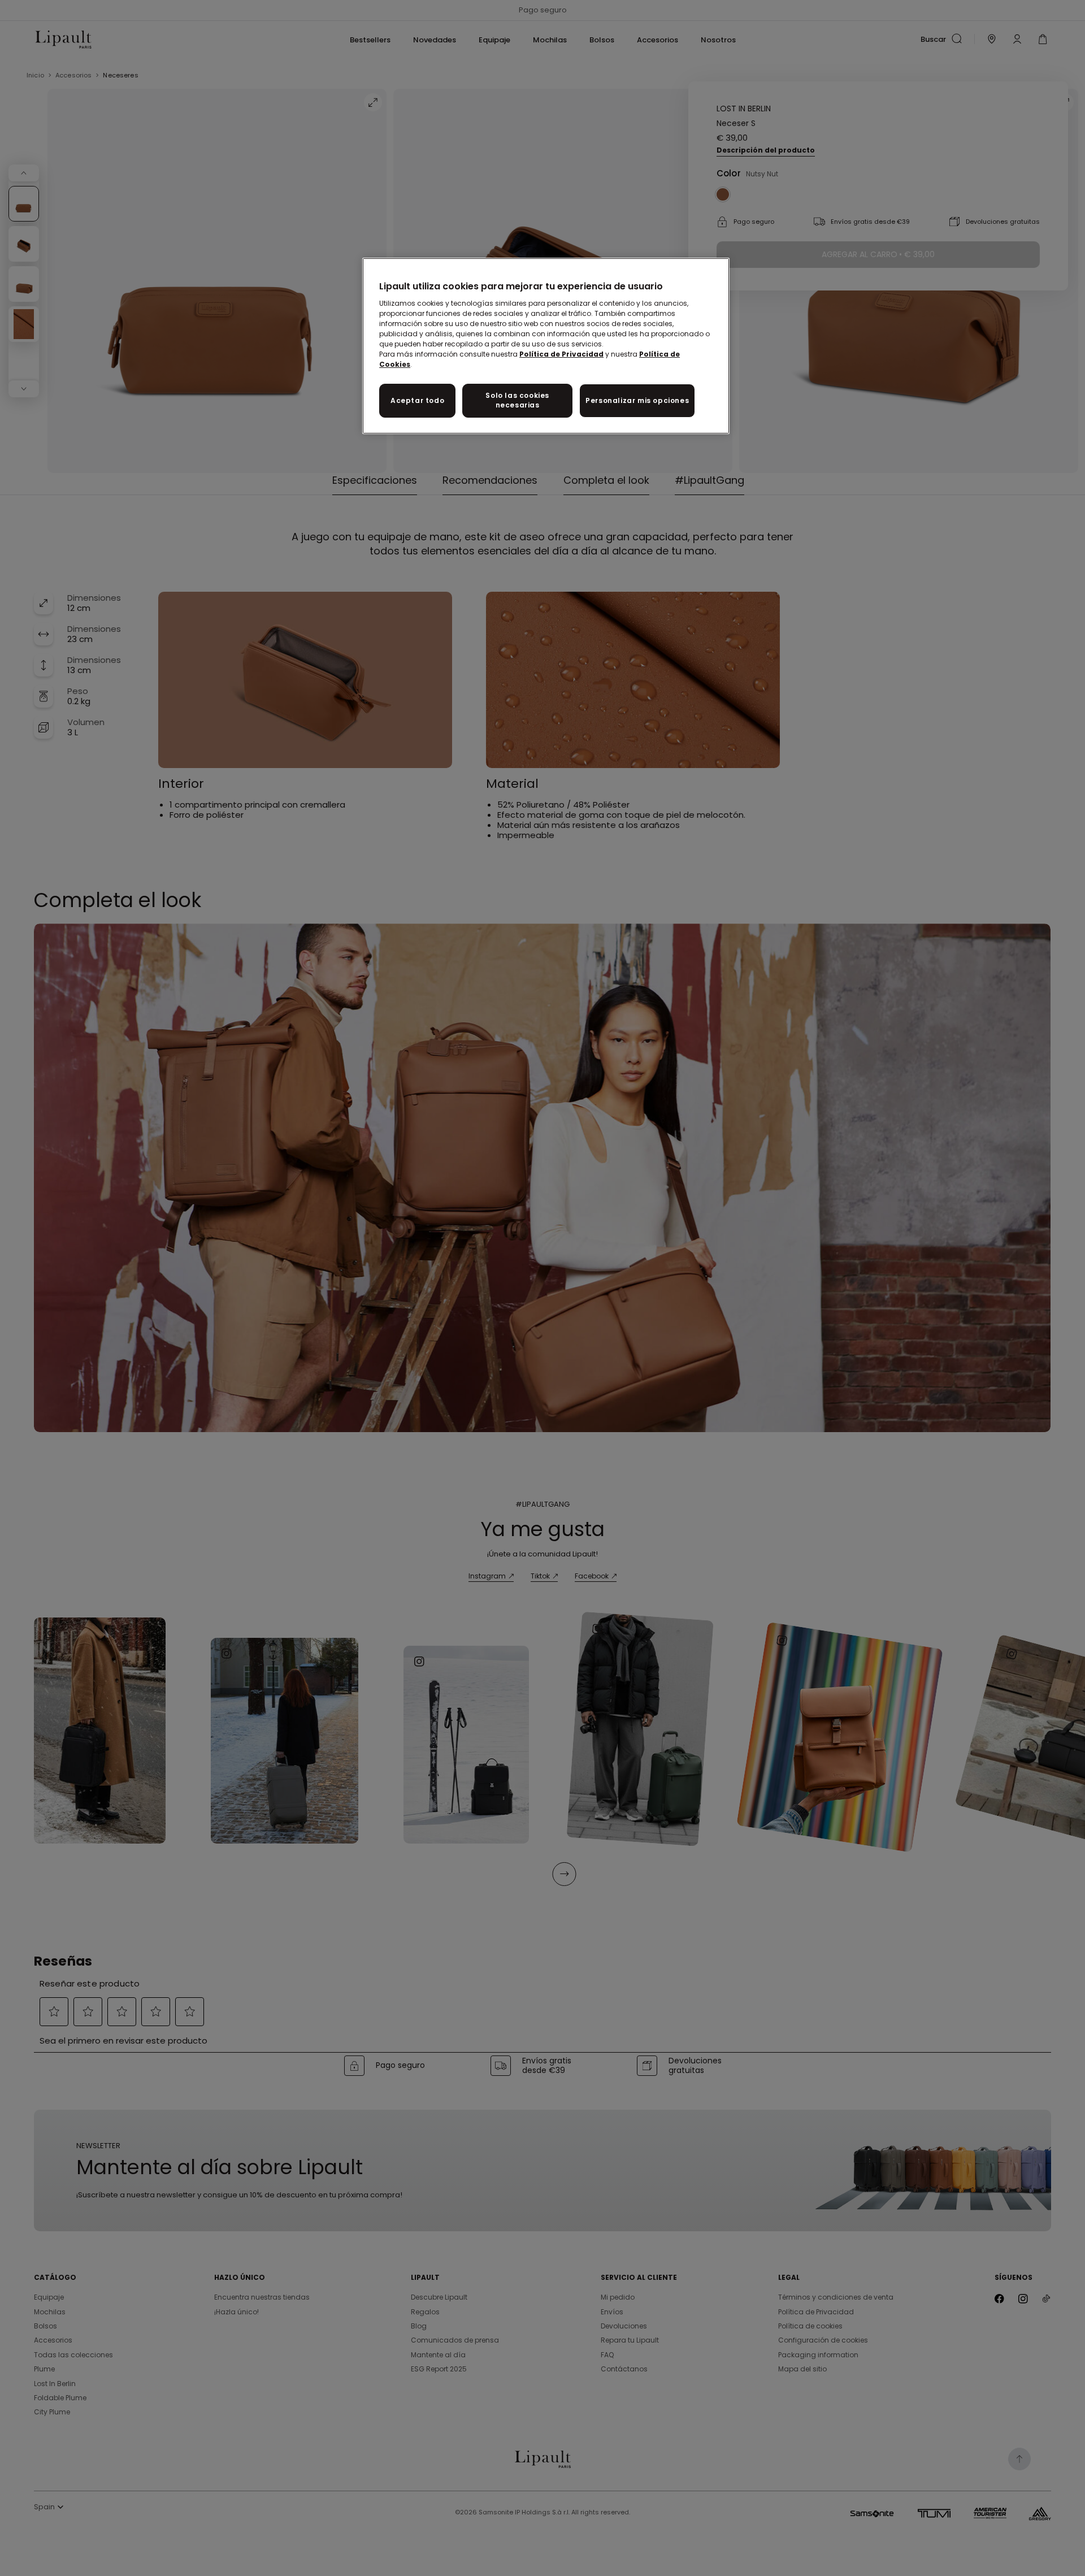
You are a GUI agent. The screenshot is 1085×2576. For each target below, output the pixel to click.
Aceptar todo (417, 400)
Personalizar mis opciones (637, 400)
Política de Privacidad (561, 354)
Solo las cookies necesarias (517, 400)
